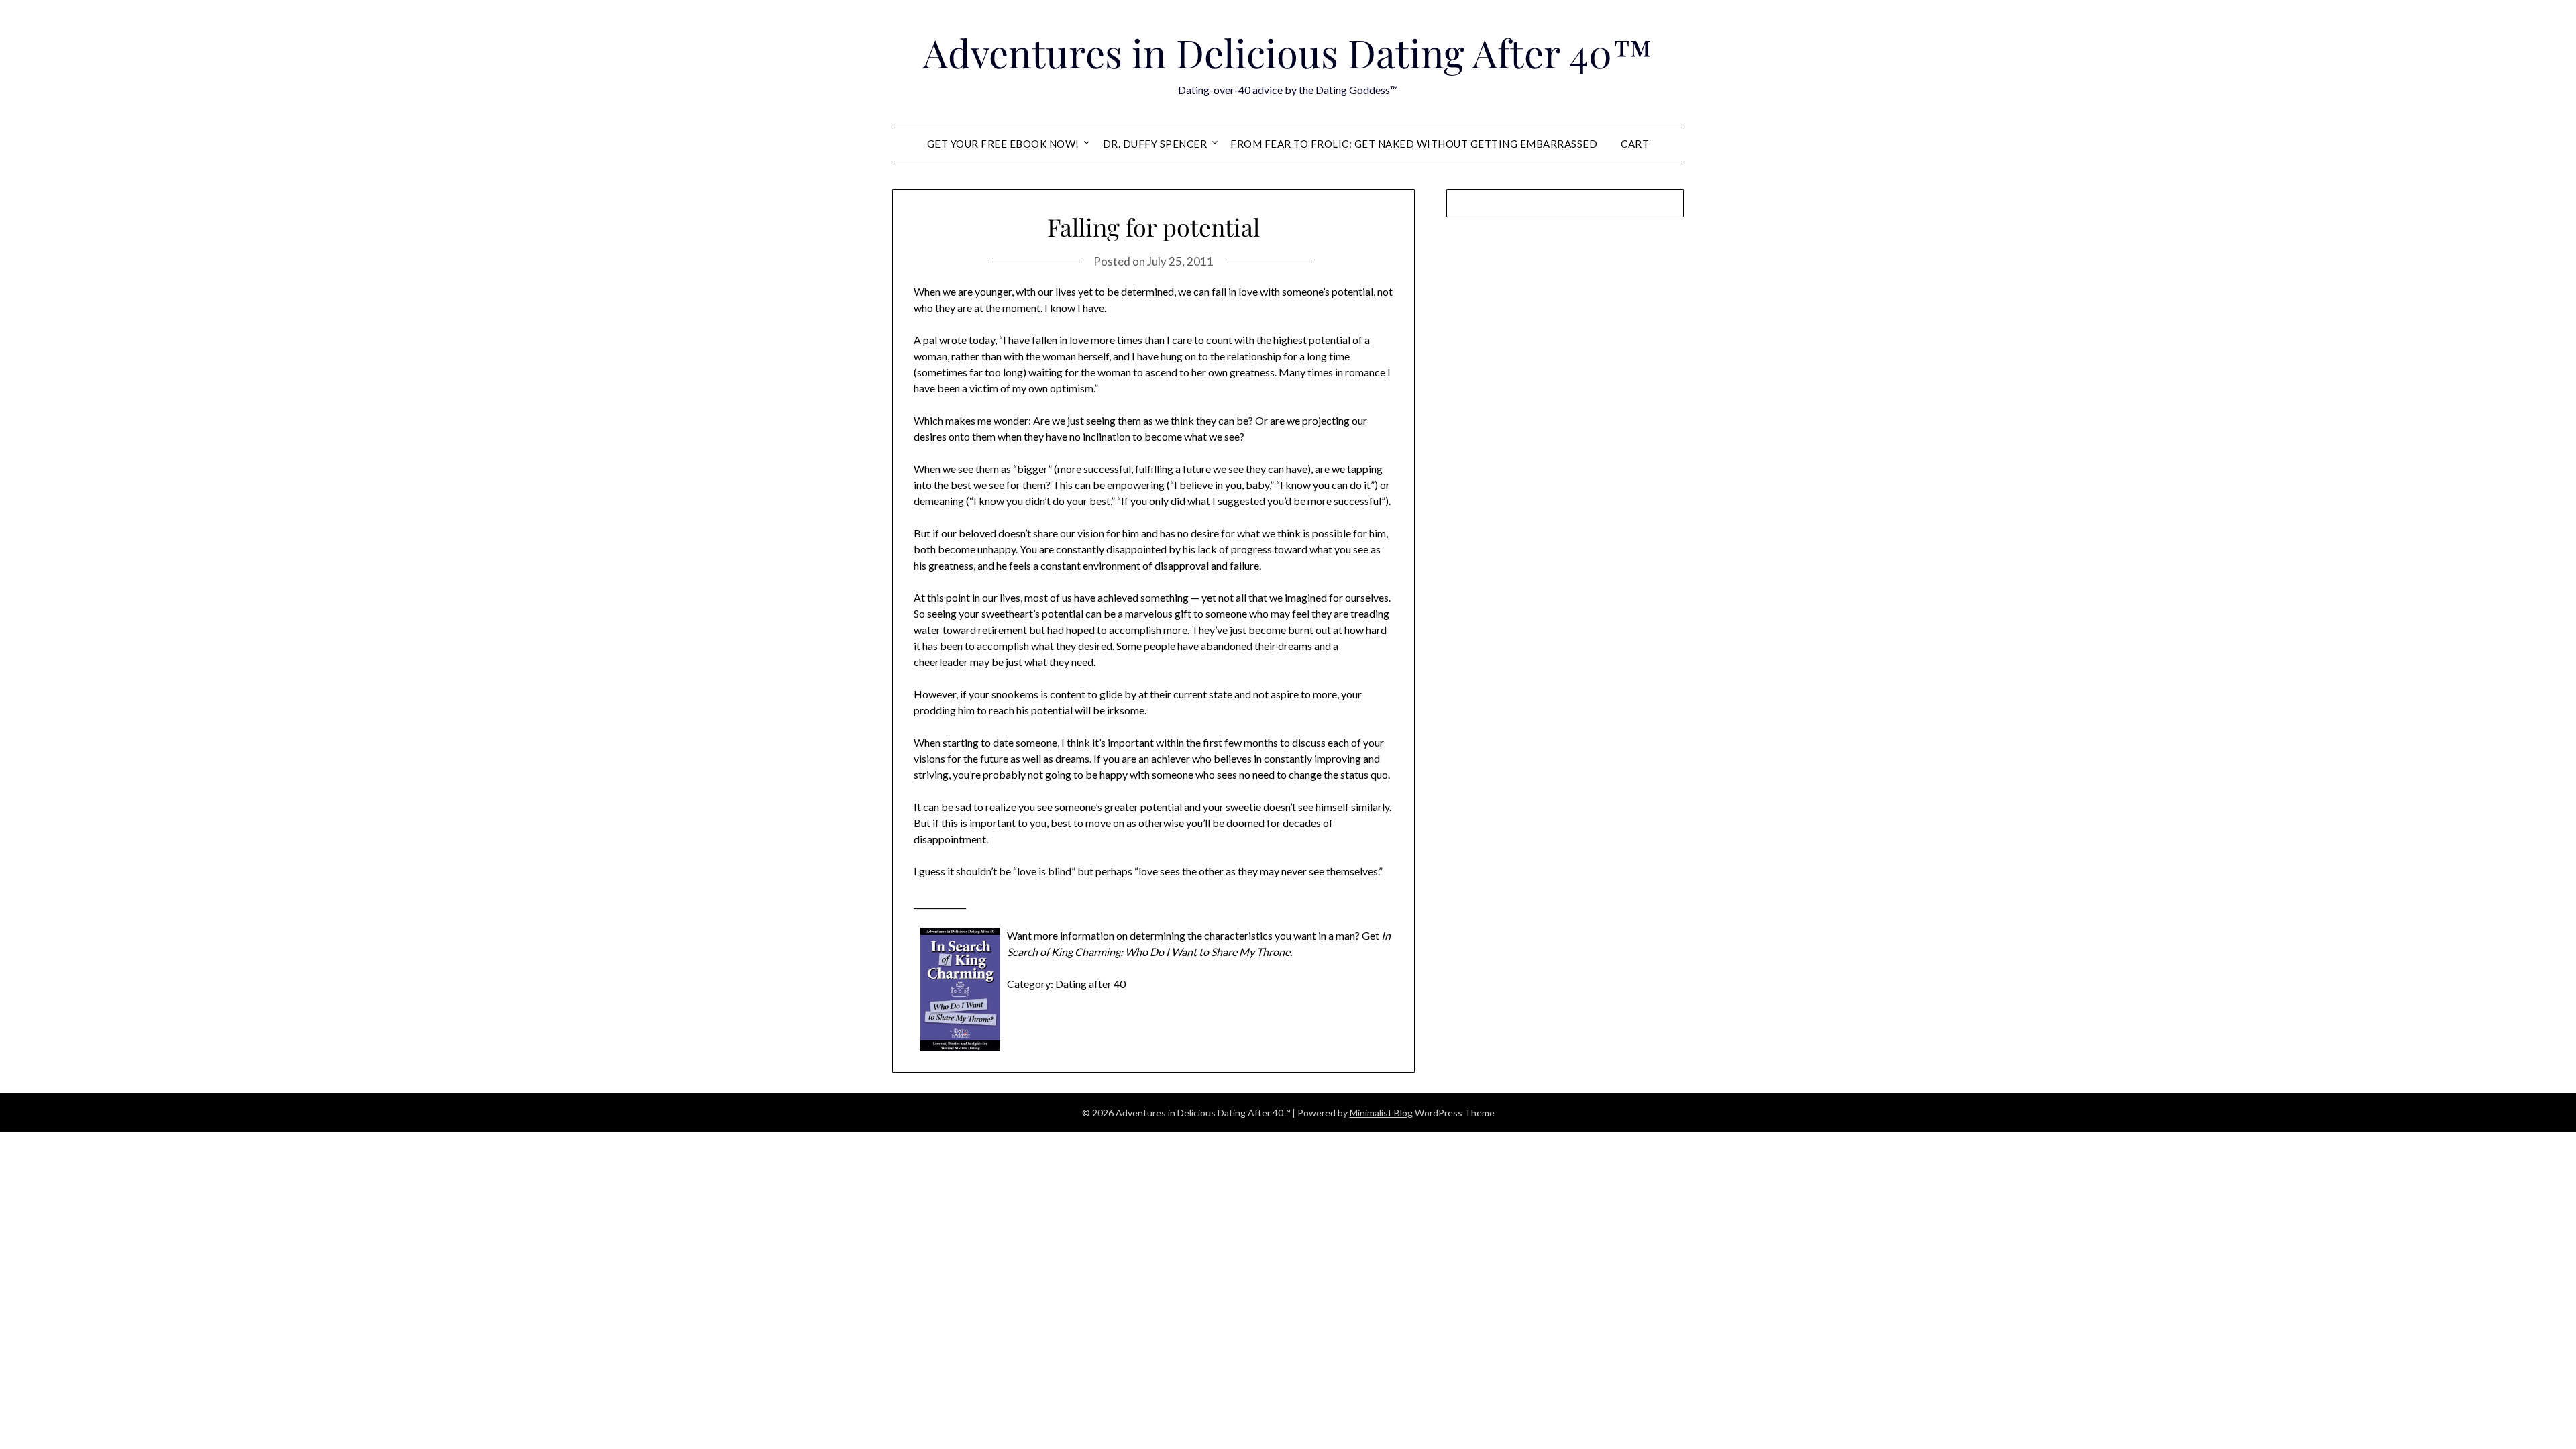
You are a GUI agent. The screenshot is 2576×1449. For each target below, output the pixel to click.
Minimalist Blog (1381, 1113)
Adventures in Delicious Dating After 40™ (1288, 52)
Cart (1635, 144)
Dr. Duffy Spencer (1155, 144)
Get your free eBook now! (1003, 144)
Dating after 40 (1090, 984)
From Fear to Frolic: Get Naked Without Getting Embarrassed (1414, 144)
